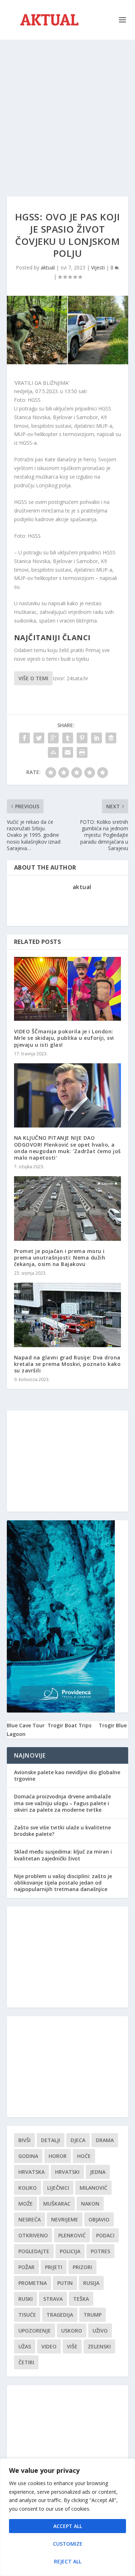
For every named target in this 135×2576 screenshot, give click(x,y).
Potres (100, 2251)
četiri (26, 2362)
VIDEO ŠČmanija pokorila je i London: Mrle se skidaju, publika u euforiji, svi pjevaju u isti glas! (64, 1038)
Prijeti (54, 2267)
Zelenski (99, 2346)
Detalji (51, 2140)
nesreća (30, 2219)
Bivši (24, 2140)
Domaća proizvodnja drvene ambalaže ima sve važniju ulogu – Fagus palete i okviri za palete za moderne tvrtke (62, 1803)
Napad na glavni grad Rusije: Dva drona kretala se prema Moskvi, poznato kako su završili (67, 1364)
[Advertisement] (67, 111)
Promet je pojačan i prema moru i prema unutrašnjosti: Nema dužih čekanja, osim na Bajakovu (60, 1258)
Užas (25, 2346)
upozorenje (35, 2331)
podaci (105, 2235)
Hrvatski (67, 2172)
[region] (67, 2517)
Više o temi (33, 678)
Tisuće (27, 2315)
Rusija (91, 2283)
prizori (82, 2267)
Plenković (72, 2235)
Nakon (90, 2204)
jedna (98, 2172)
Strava (53, 2299)
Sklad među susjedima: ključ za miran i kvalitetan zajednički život (63, 1855)
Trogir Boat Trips (69, 1725)
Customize (68, 2544)
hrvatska (31, 2172)
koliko (28, 2188)
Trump (93, 2315)
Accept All (68, 2526)
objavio (99, 2219)
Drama (105, 2140)
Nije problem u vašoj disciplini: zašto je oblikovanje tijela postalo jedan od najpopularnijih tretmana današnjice (63, 1883)
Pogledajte (34, 2251)
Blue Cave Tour (26, 1725)
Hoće (84, 2156)
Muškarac (57, 2204)
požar (26, 2267)
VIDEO (49, 2346)
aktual (48, 267)
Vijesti (98, 267)
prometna (33, 2283)
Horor (58, 2156)
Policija (70, 2251)
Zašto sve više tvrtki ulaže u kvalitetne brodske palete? (62, 1831)
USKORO (72, 2331)
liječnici (58, 2188)
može (26, 2204)
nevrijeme (65, 2219)
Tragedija (60, 2315)
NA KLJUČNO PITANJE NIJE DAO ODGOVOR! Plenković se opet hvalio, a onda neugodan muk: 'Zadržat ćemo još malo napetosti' (67, 1148)
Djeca (78, 2140)
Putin (65, 2283)
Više (72, 2346)
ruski (26, 2299)
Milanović (93, 2188)
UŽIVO (100, 2331)
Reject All (68, 2561)
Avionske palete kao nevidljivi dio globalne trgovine (67, 1775)
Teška (81, 2299)
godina (28, 2156)
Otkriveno (33, 2235)
